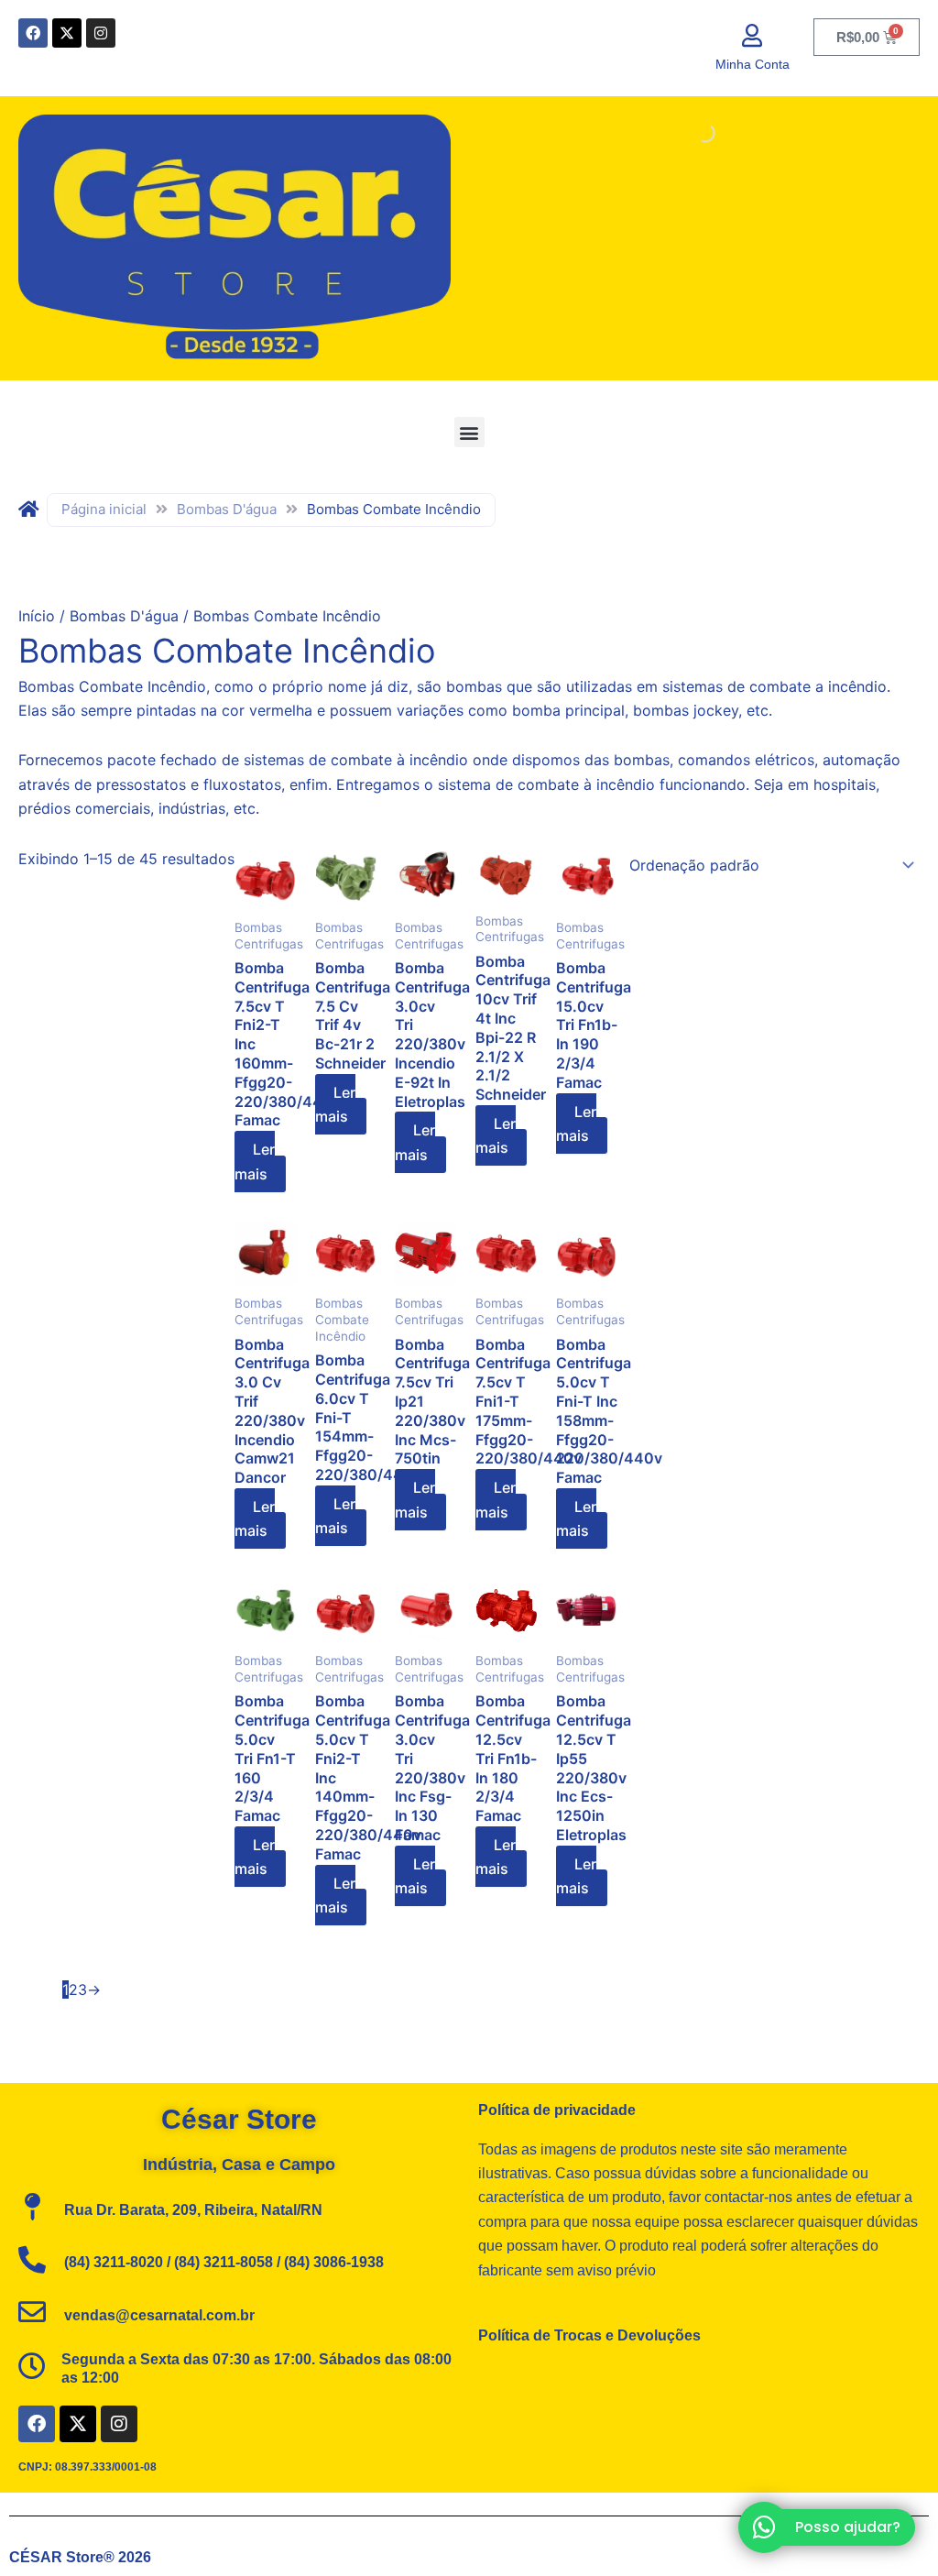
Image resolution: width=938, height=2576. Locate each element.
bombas (642, 760)
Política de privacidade (557, 2110)
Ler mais (255, 1161)
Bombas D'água (227, 509)
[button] (469, 432)
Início (37, 616)
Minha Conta (753, 64)
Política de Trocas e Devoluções (589, 2335)
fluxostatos (242, 784)
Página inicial (104, 509)
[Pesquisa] (690, 133)
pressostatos (141, 784)
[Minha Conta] (753, 35)
